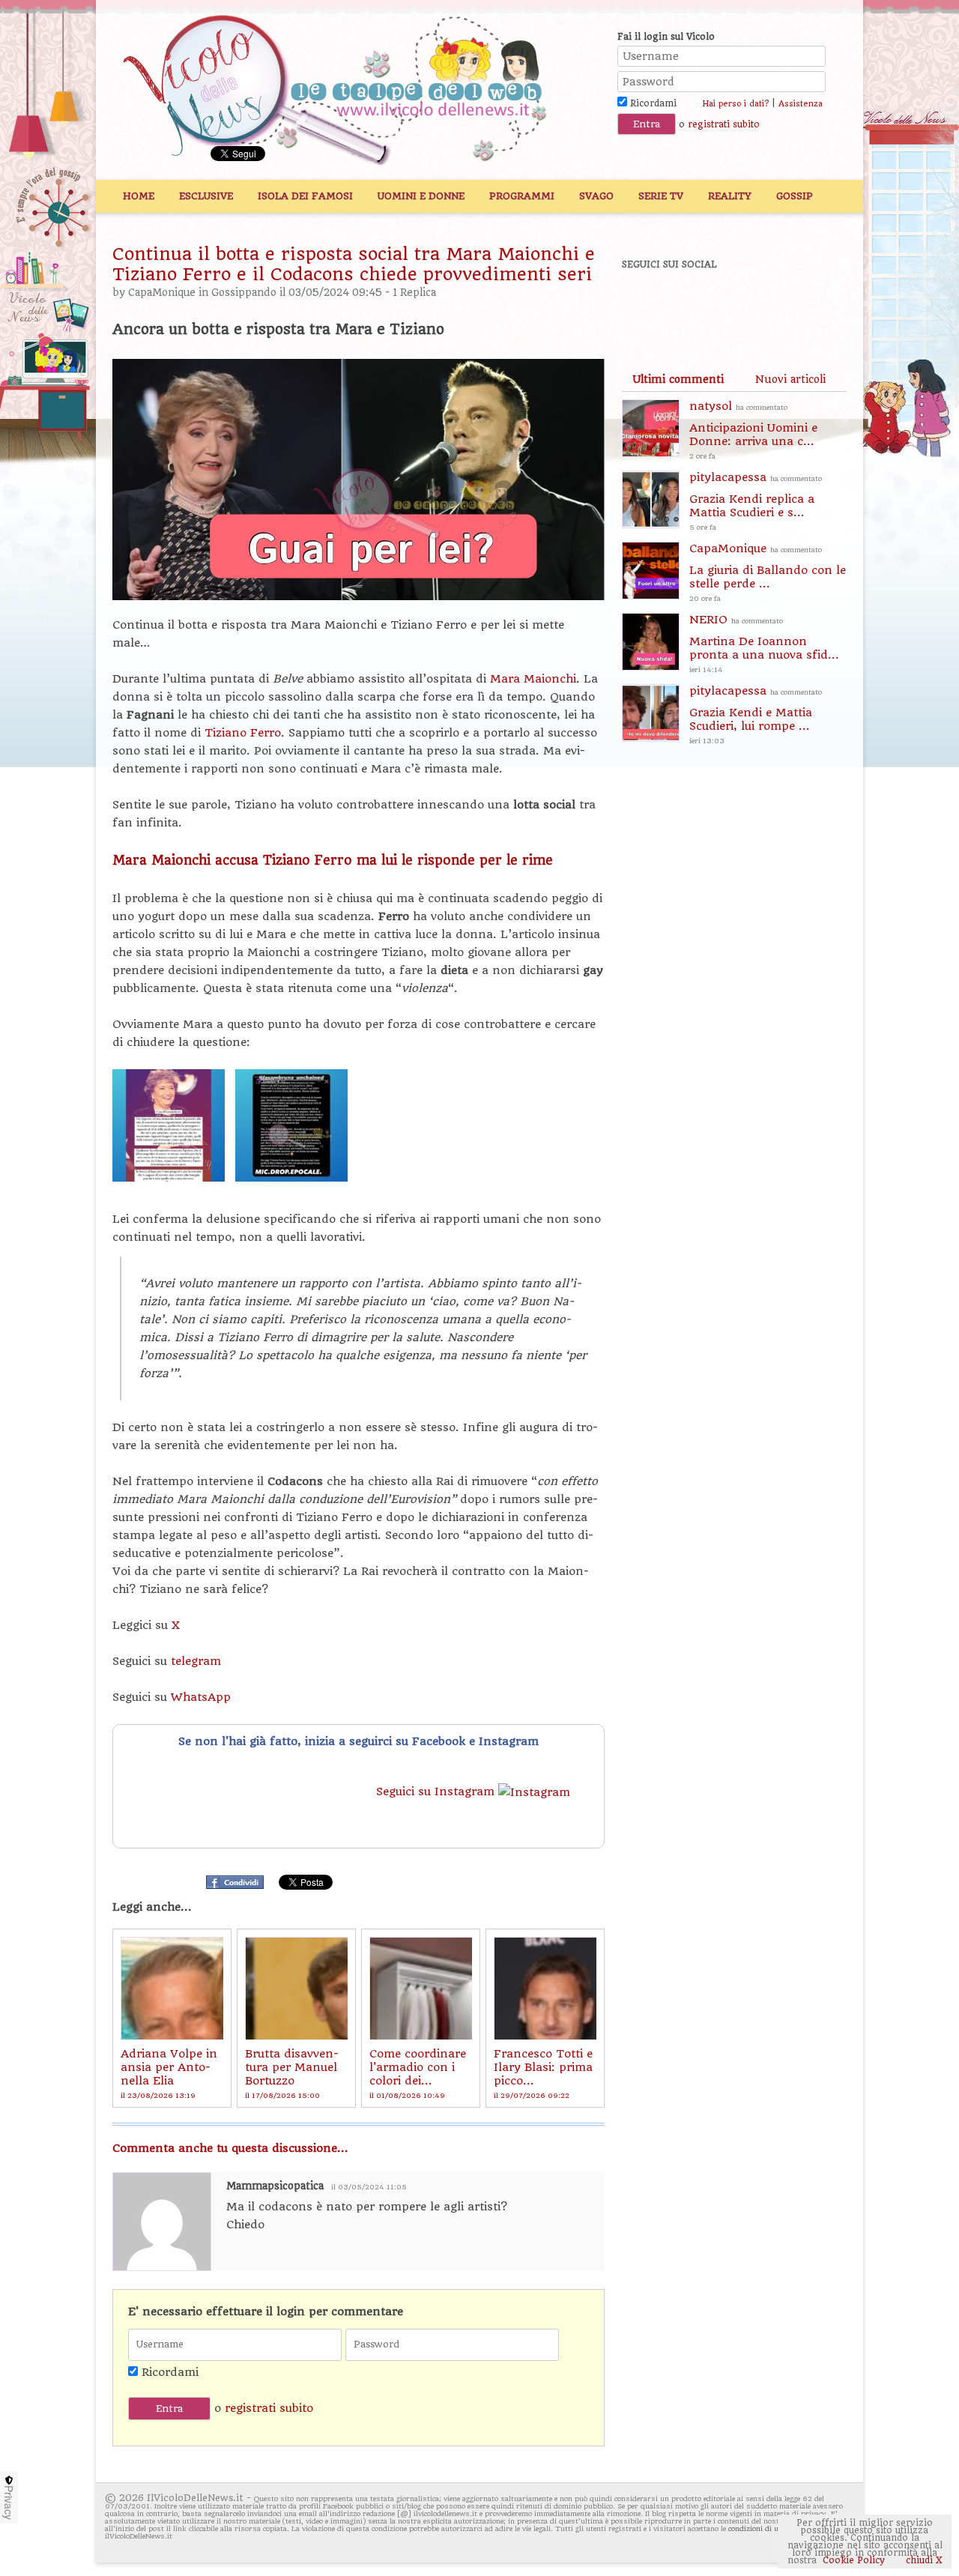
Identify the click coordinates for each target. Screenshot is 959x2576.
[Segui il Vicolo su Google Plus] (749, 305)
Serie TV (661, 196)
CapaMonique (162, 293)
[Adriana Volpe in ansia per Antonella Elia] (172, 1988)
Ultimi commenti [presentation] (678, 379)
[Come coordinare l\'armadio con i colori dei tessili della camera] (421, 1988)
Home (139, 196)
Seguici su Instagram (437, 1792)
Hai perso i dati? (735, 104)
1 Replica (414, 293)
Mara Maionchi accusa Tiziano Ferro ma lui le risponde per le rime (333, 860)
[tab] (678, 379)
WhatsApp (201, 1697)
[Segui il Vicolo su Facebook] (646, 305)
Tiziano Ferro (243, 733)
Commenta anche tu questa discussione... (230, 2148)
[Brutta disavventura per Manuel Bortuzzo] (296, 1988)
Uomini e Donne (421, 196)
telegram (196, 1661)
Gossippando (244, 293)
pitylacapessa (756, 501)
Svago (596, 196)
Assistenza (801, 104)
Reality (730, 196)
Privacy (9, 2503)
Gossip (795, 196)
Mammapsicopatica (275, 2186)
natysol (753, 430)
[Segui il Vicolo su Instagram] (801, 305)
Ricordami (652, 103)
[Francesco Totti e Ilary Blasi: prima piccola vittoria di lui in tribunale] (545, 1988)
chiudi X (923, 2560)
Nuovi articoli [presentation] (790, 379)
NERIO (764, 643)
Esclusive (206, 196)
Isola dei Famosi (305, 196)
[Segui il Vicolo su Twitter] (698, 305)
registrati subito (724, 124)
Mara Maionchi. (535, 679)
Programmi (522, 196)
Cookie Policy (854, 2560)
